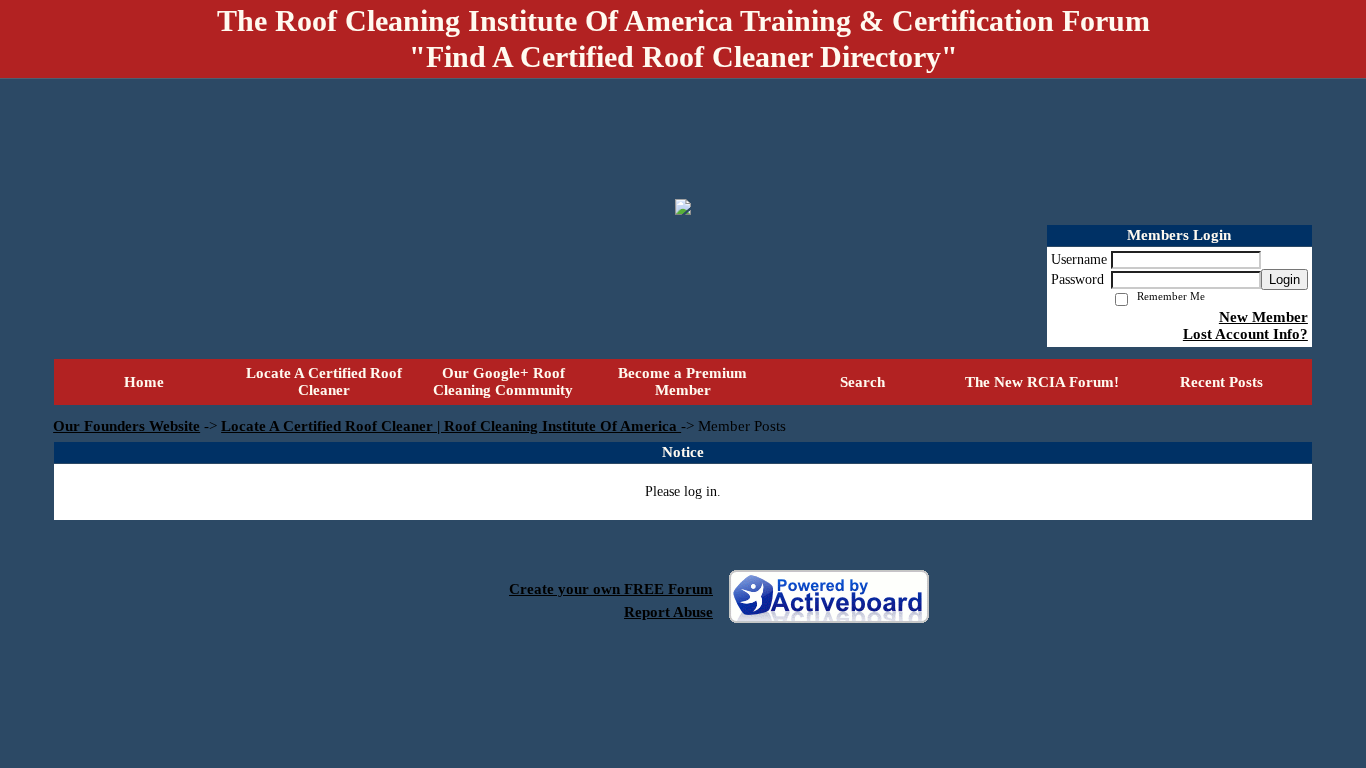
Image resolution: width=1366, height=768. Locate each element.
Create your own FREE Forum (611, 589)
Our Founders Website (126, 426)
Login (1284, 279)
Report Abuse (668, 612)
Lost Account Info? (1245, 334)
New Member (1263, 317)
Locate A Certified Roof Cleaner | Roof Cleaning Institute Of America (451, 426)
